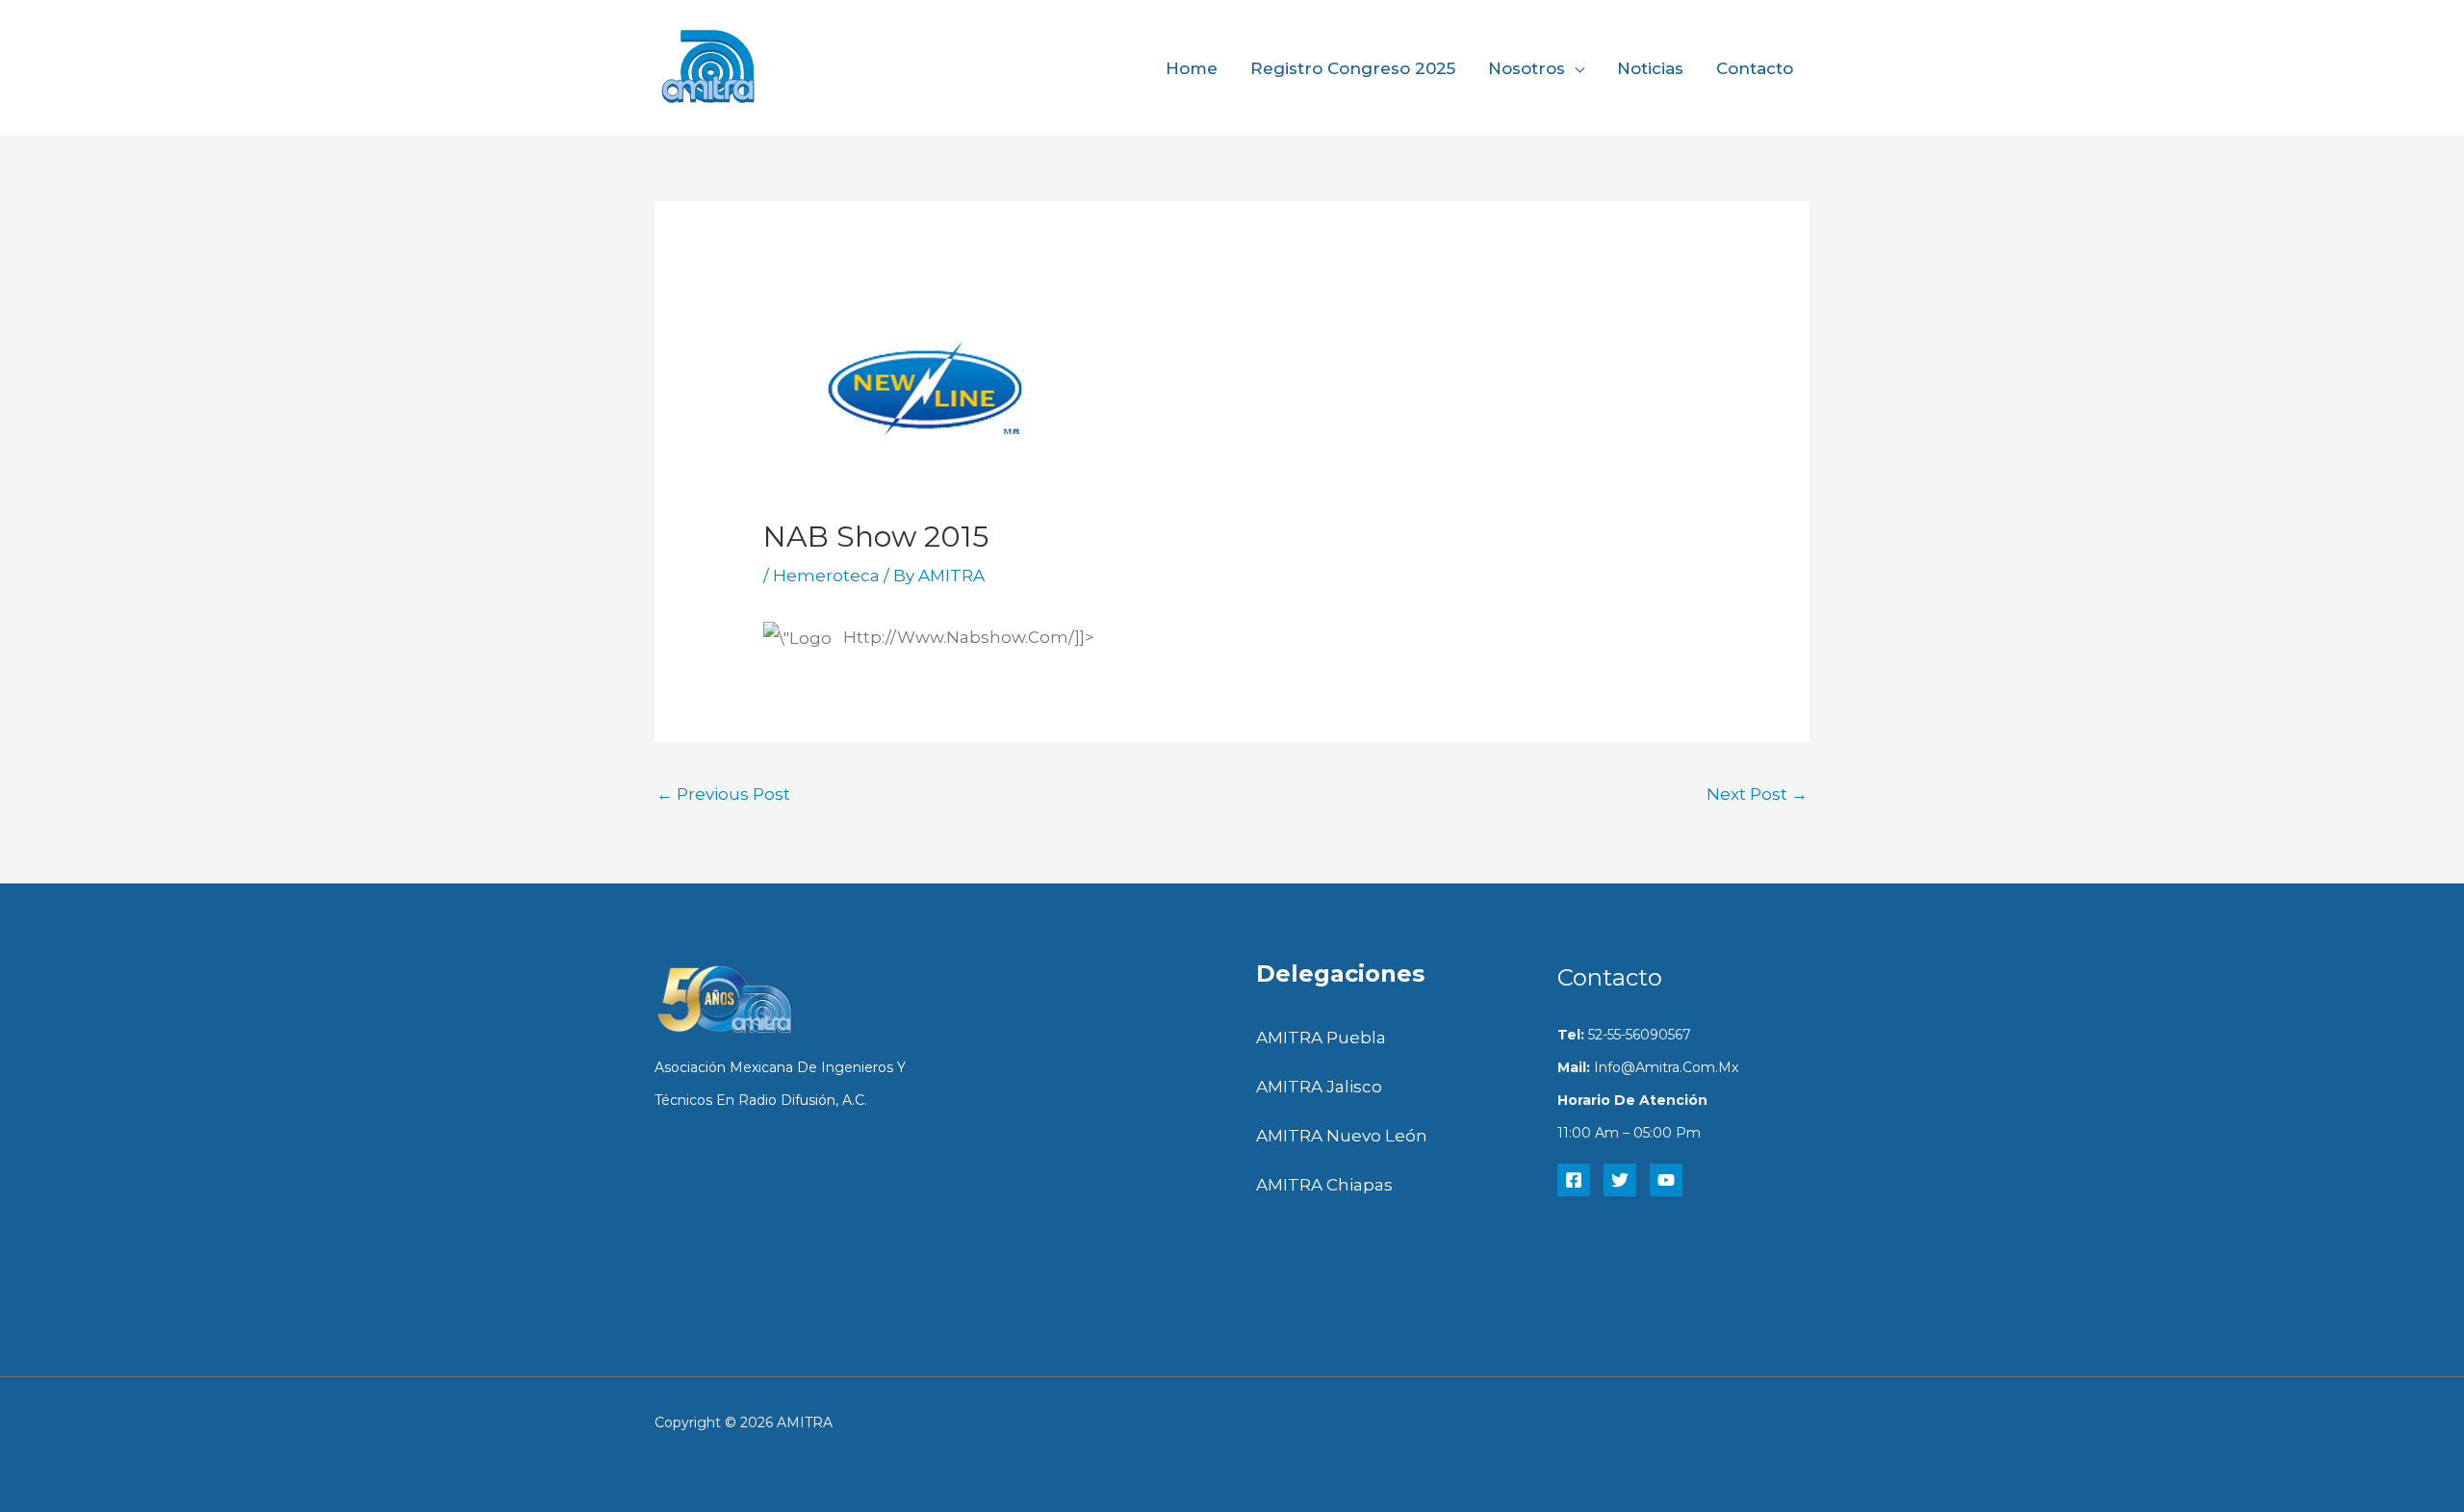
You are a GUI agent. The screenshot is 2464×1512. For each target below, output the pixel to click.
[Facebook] (1574, 1180)
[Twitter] (1620, 1180)
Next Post (1757, 794)
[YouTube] (1666, 1180)
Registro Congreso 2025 (1353, 68)
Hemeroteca (826, 576)
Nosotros (1527, 68)
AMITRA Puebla (1321, 1038)
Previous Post (723, 794)
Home (1192, 68)
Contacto (1755, 68)
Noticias (1650, 68)
